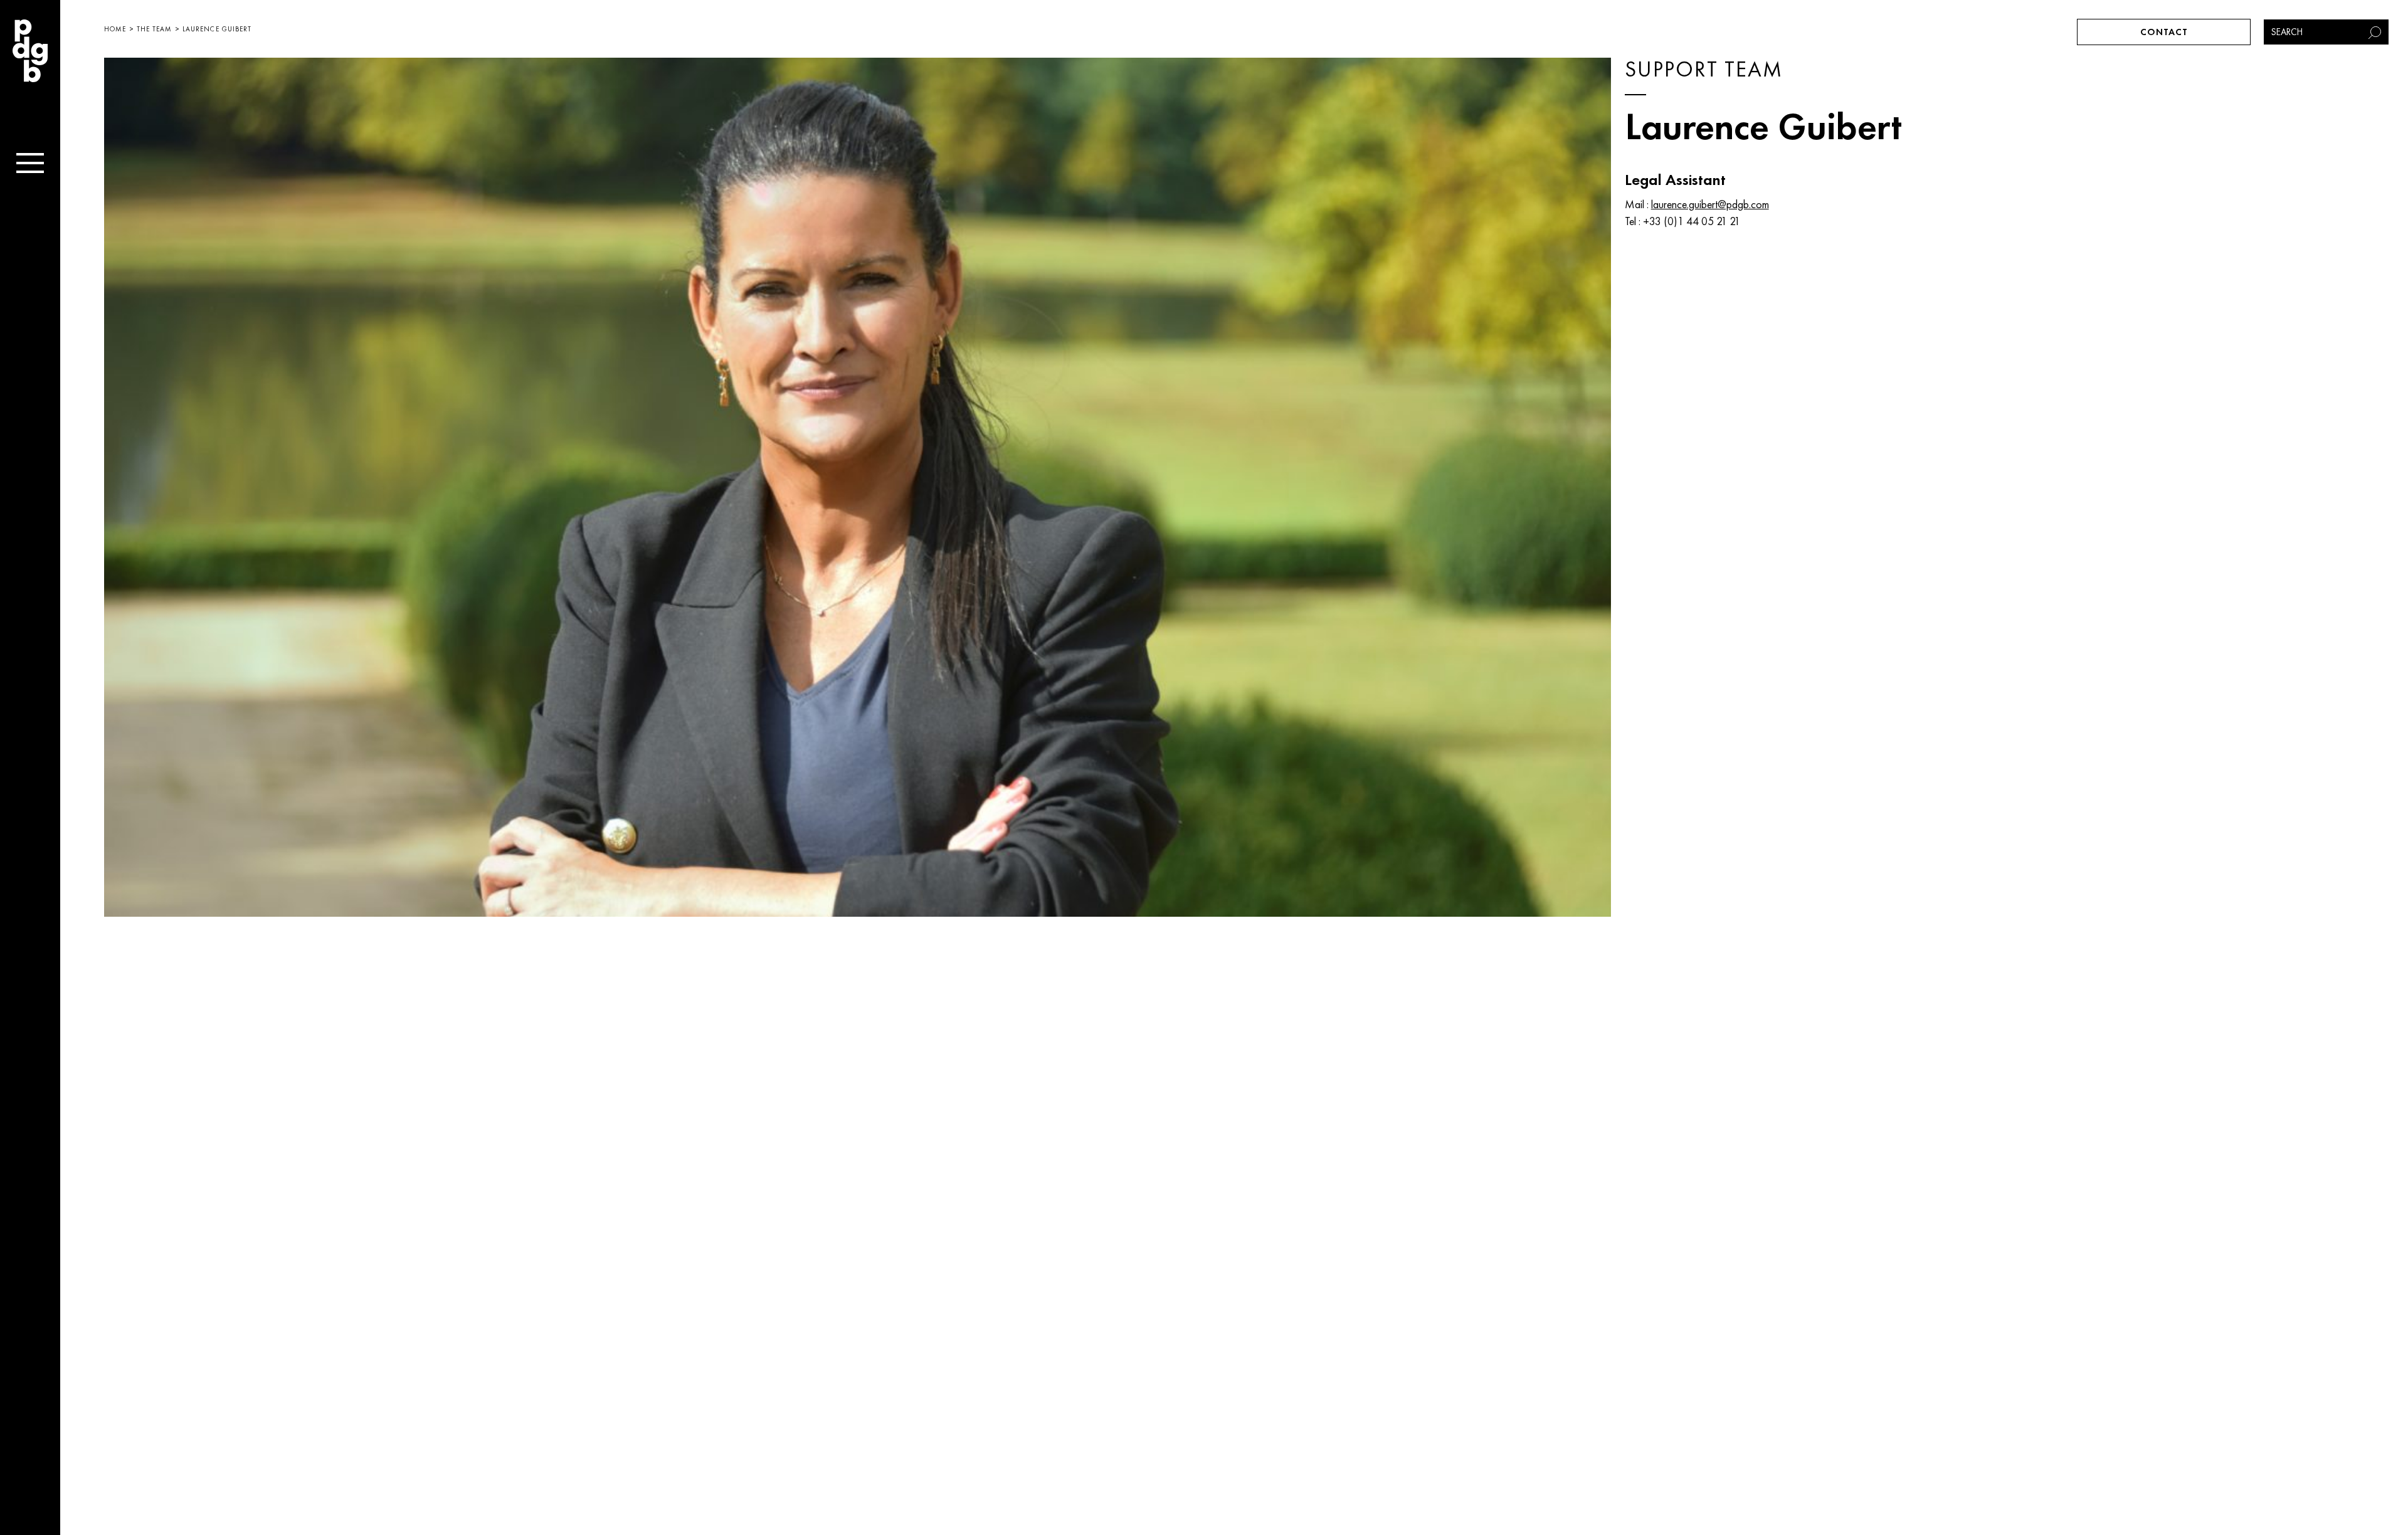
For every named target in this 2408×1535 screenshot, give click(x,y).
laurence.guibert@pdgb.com (1710, 204)
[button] (2376, 32)
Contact (2164, 32)
